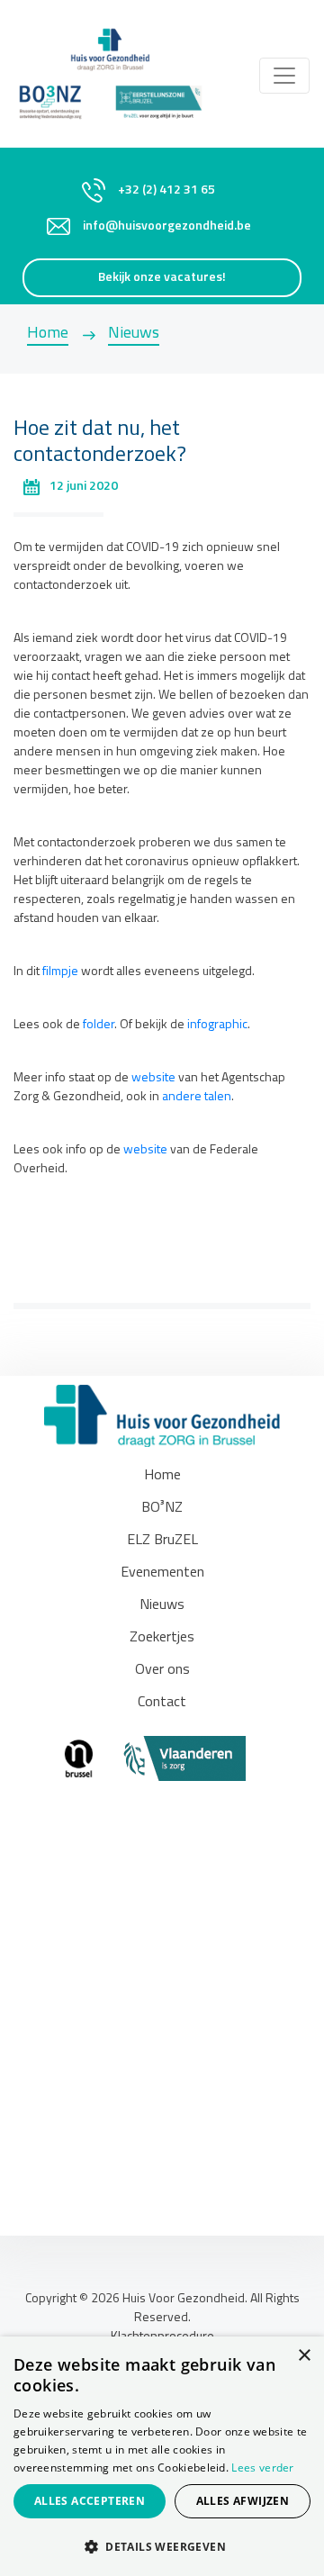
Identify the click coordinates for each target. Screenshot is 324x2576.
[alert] (162, 2456)
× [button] (304, 2356)
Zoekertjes (162, 1638)
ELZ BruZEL (162, 1541)
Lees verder (262, 2468)
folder (99, 1025)
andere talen (197, 1097)
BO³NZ (162, 1508)
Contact (162, 1703)
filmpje (60, 972)
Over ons (162, 1670)
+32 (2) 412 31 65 (166, 190)
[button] (162, 2546)
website (153, 1078)
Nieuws (134, 334)
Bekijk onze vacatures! (162, 278)
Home (48, 334)
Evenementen (162, 1573)
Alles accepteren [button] (90, 2501)
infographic (217, 1025)
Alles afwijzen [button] (243, 2501)
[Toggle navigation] (284, 76)
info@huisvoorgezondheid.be (167, 226)
